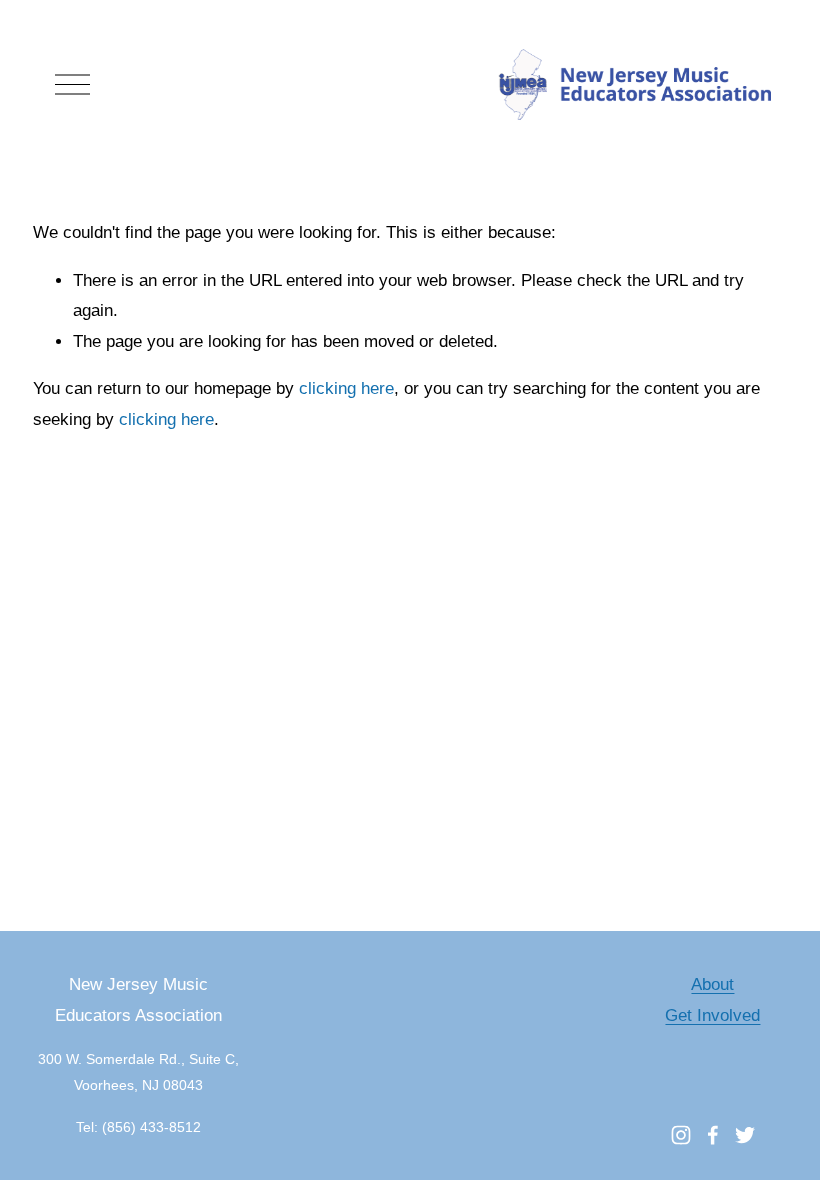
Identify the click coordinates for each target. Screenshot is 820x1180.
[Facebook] (713, 1135)
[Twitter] (745, 1135)
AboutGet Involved (712, 1000)
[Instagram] (681, 1135)
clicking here (346, 388)
